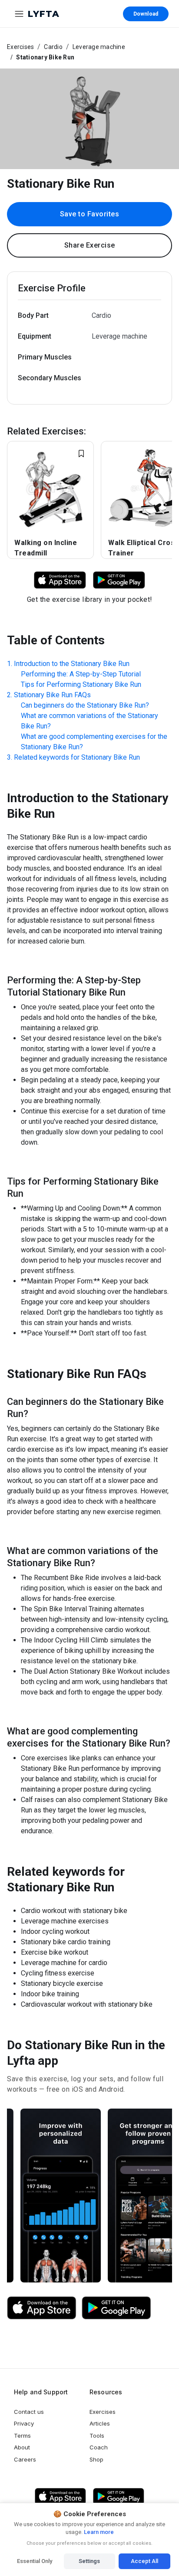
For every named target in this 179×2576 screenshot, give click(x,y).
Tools (97, 2436)
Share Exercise (90, 245)
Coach (99, 2447)
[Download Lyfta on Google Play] (119, 580)
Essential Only (35, 2561)
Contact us (29, 2412)
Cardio (53, 47)
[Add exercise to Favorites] (81, 454)
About (22, 2447)
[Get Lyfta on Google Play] (116, 2308)
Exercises (20, 47)
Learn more (98, 2532)
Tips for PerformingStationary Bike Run (81, 684)
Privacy (24, 2423)
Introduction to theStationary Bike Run (72, 664)
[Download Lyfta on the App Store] (42, 2308)
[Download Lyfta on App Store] (60, 580)
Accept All (144, 2561)
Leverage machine (99, 47)
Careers (25, 2459)
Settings (89, 2561)
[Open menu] (19, 14)
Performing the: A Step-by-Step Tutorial (81, 674)
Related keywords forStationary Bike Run (77, 757)
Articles (100, 2423)
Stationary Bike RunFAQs (52, 695)
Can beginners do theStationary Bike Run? (85, 705)
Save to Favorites (90, 214)
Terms (22, 2436)
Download (146, 14)
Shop (96, 2459)
